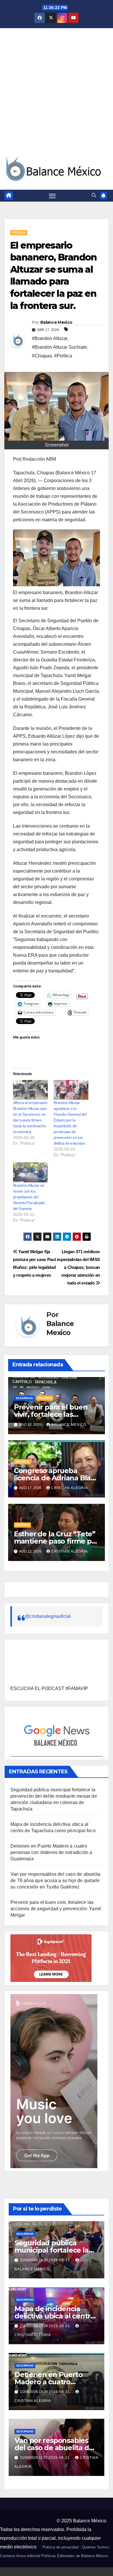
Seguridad (24, 1398)
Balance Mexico (56, 322)
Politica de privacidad (61, 2547)
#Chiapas (42, 356)
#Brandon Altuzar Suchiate (59, 347)
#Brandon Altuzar (50, 338)
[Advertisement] (57, 95)
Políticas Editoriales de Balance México (75, 2556)
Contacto (8, 2556)
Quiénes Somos (95, 2547)
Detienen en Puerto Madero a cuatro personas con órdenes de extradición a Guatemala (51, 1852)
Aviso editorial (28, 2556)
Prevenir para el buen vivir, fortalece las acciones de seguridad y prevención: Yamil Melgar (56, 1909)
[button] (94, 195)
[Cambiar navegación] (52, 196)
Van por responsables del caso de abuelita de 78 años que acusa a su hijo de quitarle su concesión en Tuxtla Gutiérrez (55, 1881)
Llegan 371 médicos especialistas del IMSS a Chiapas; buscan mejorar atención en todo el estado (78, 1267)
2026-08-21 (60, 2260)
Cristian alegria (70, 1488)
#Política (63, 356)
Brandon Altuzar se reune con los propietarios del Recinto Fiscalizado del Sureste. (29, 1197)
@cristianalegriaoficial (48, 1616)
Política (19, 233)
